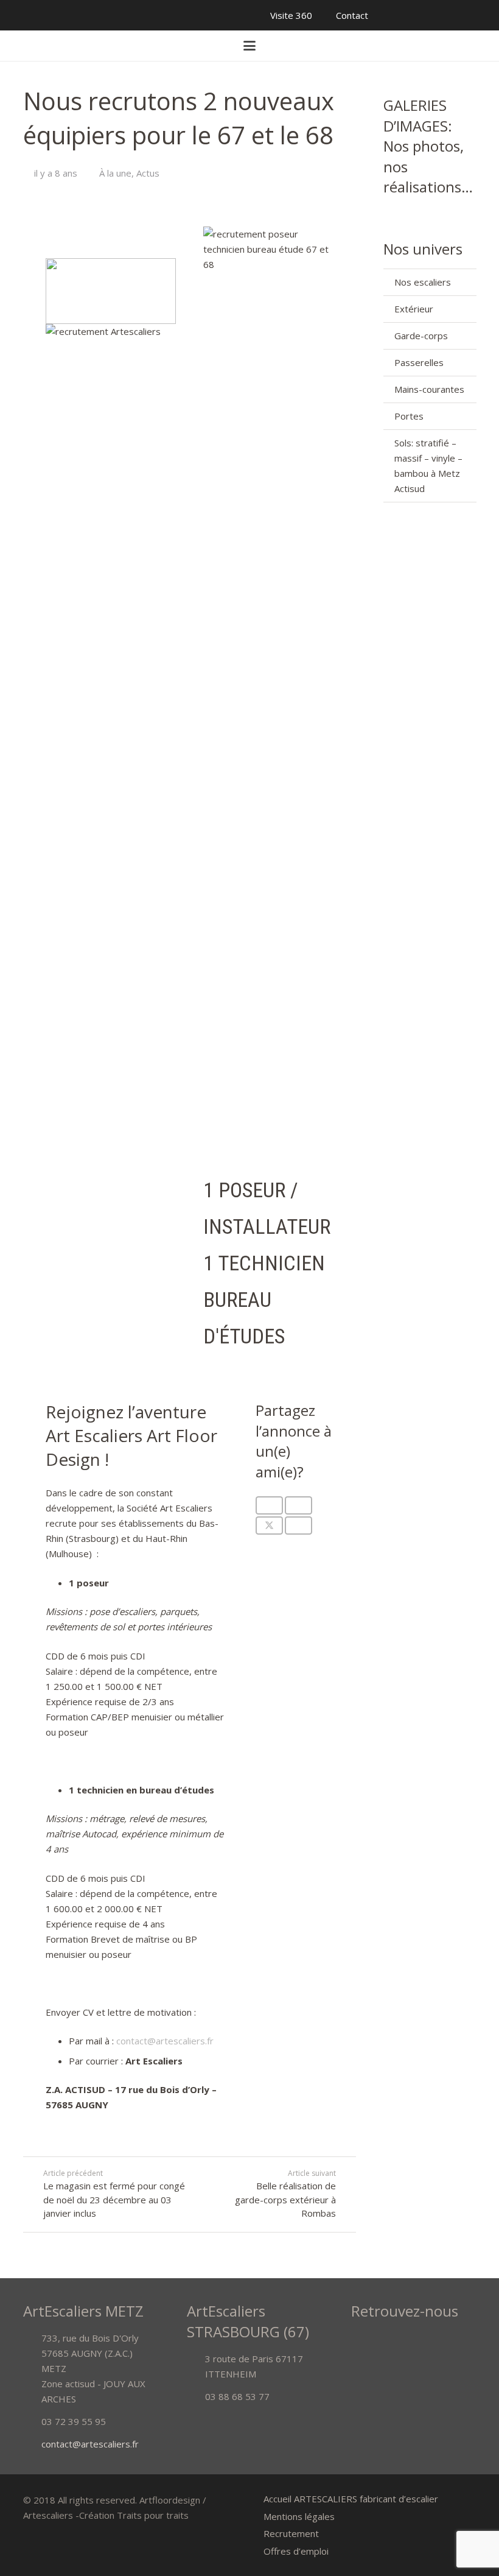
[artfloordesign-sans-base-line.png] (459, 46)
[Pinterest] (73, 15)
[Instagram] (128, 15)
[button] (249, 46)
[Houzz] (91, 15)
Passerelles (419, 362)
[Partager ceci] (298, 1505)
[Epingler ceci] (298, 1526)
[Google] (37, 15)
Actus (148, 173)
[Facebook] (18, 15)
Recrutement (291, 2533)
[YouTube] (55, 15)
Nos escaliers (423, 282)
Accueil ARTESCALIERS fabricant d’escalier (351, 2499)
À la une (115, 173)
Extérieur (414, 309)
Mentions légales (299, 2516)
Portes (409, 416)
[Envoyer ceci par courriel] (269, 1505)
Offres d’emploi (296, 2551)
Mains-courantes (429, 389)
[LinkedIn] (110, 15)
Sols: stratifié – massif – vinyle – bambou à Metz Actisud (428, 466)
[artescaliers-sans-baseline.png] (40, 46)
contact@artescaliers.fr (165, 2041)
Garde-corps (421, 336)
